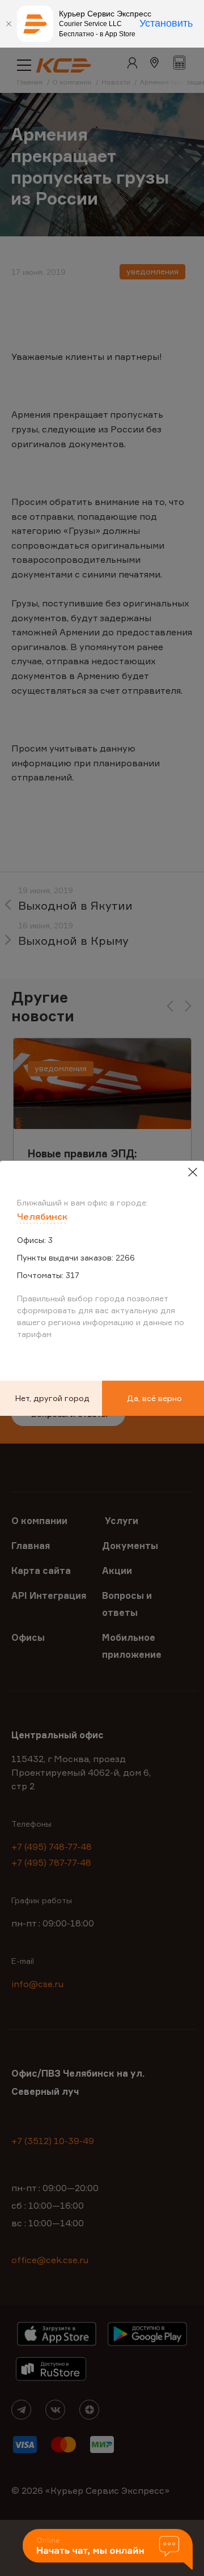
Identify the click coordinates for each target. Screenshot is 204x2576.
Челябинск (42, 1216)
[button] (108, 2550)
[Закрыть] (8, 24)
